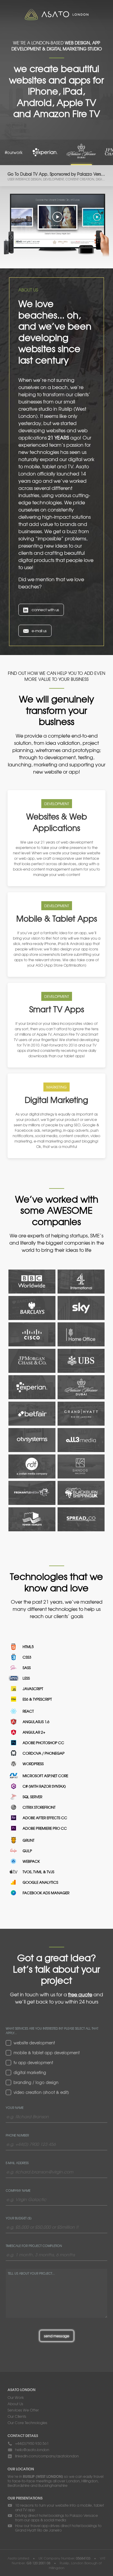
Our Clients (17, 2416)
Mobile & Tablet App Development (47, 2053)
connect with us (45, 610)
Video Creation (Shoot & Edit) (41, 2092)
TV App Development (33, 2063)
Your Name (15, 2108)
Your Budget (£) (19, 2218)
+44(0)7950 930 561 (32, 2443)
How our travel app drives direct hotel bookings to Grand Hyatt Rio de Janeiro (58, 2528)
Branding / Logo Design (36, 2082)
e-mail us (39, 631)
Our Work (16, 2397)
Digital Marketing (30, 2073)
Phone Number (17, 2135)
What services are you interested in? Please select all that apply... (52, 2031)
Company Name (18, 2190)
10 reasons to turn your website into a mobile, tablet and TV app (60, 2508)
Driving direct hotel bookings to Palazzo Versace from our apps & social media (56, 2518)
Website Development (34, 2043)
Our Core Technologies (27, 2423)
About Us (15, 2404)
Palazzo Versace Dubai (81, 152)
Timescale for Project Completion (34, 2246)
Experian (45, 152)
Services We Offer (23, 2410)
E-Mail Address (17, 2163)
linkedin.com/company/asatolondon (47, 2456)
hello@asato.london (32, 2450)
